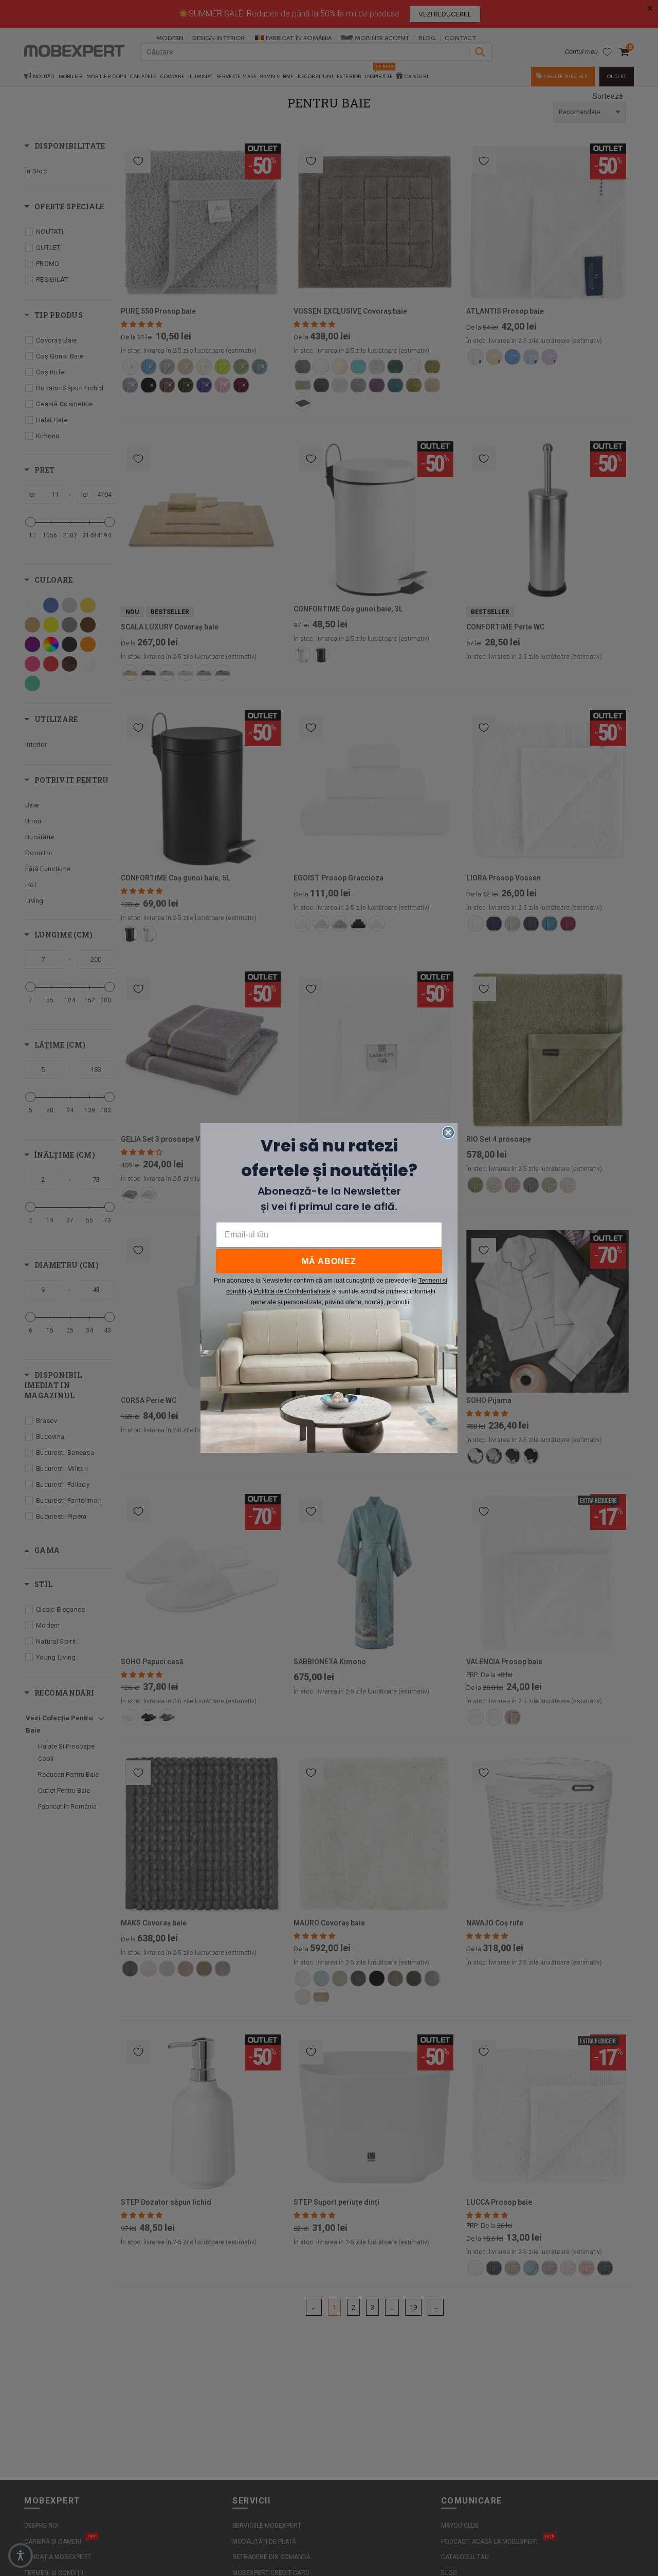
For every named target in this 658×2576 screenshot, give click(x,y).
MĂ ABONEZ (329, 1261)
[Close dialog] (448, 1132)
